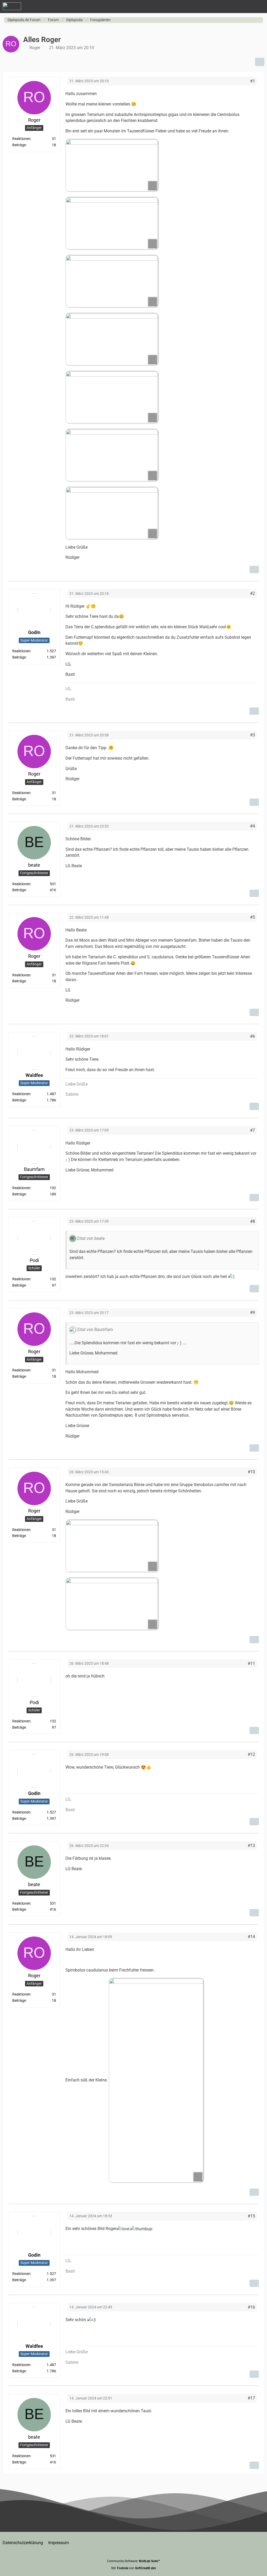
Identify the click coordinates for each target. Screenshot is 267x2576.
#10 (251, 1472)
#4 (253, 826)
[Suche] (234, 7)
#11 (251, 1663)
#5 (253, 917)
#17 (251, 2398)
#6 (253, 1036)
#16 (251, 2307)
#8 (253, 1221)
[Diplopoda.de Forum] (12, 6)
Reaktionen (21, 139)
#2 (253, 593)
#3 (253, 735)
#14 (251, 1937)
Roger (35, 48)
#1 (253, 81)
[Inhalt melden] (254, 570)
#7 (253, 1130)
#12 (251, 1754)
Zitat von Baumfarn (95, 1330)
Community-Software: (134, 2561)
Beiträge (19, 145)
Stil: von (133, 2568)
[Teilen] (260, 62)
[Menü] (260, 7)
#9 (253, 1313)
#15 (251, 2216)
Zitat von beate (91, 1238)
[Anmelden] (247, 7)
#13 (251, 1846)
